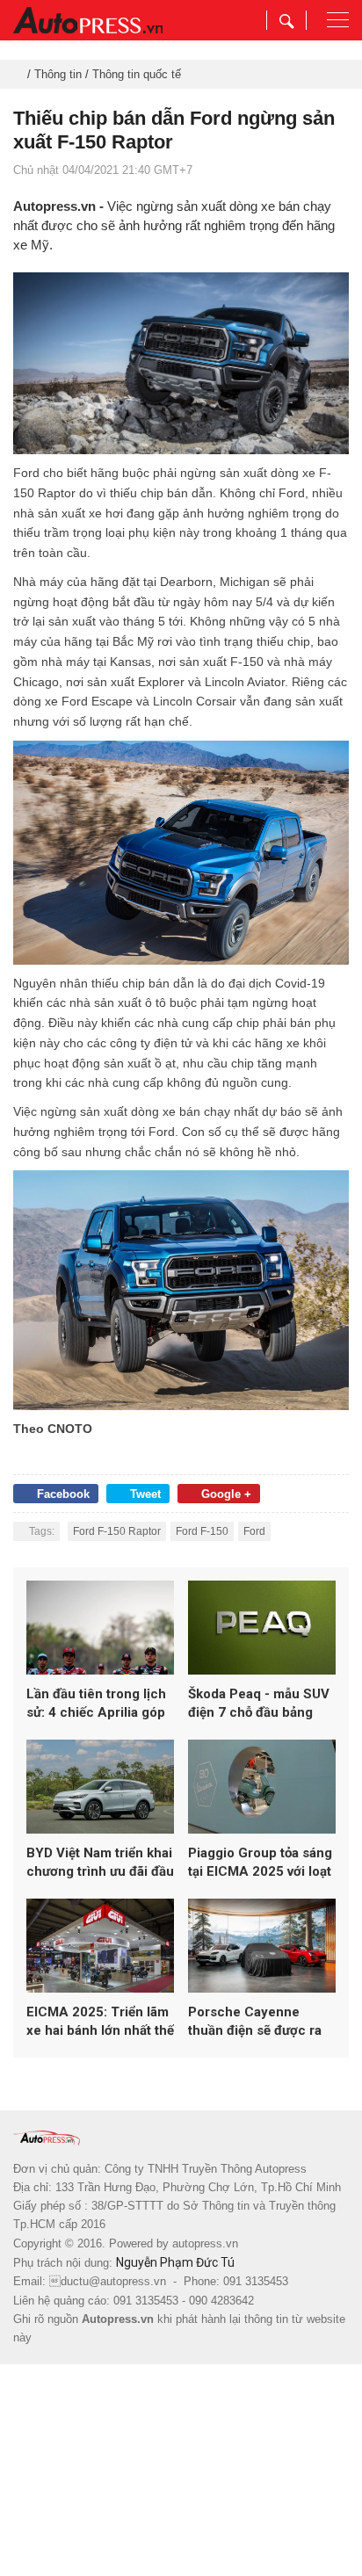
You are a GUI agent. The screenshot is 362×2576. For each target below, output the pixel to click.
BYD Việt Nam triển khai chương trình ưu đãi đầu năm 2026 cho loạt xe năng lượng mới (100, 1863)
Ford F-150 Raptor (117, 1531)
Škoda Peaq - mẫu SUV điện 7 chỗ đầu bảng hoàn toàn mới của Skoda (259, 1704)
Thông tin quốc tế (137, 74)
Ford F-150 (202, 1531)
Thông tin (58, 74)
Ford (254, 1531)
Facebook (63, 1494)
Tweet (145, 1494)
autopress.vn (205, 2243)
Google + (226, 1494)
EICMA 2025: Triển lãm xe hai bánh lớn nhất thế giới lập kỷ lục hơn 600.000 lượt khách (100, 2022)
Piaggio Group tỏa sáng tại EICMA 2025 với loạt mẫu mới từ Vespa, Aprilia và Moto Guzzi (260, 1863)
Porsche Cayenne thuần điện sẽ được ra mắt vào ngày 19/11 (255, 2022)
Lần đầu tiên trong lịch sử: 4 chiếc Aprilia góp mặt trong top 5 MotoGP (96, 1704)
